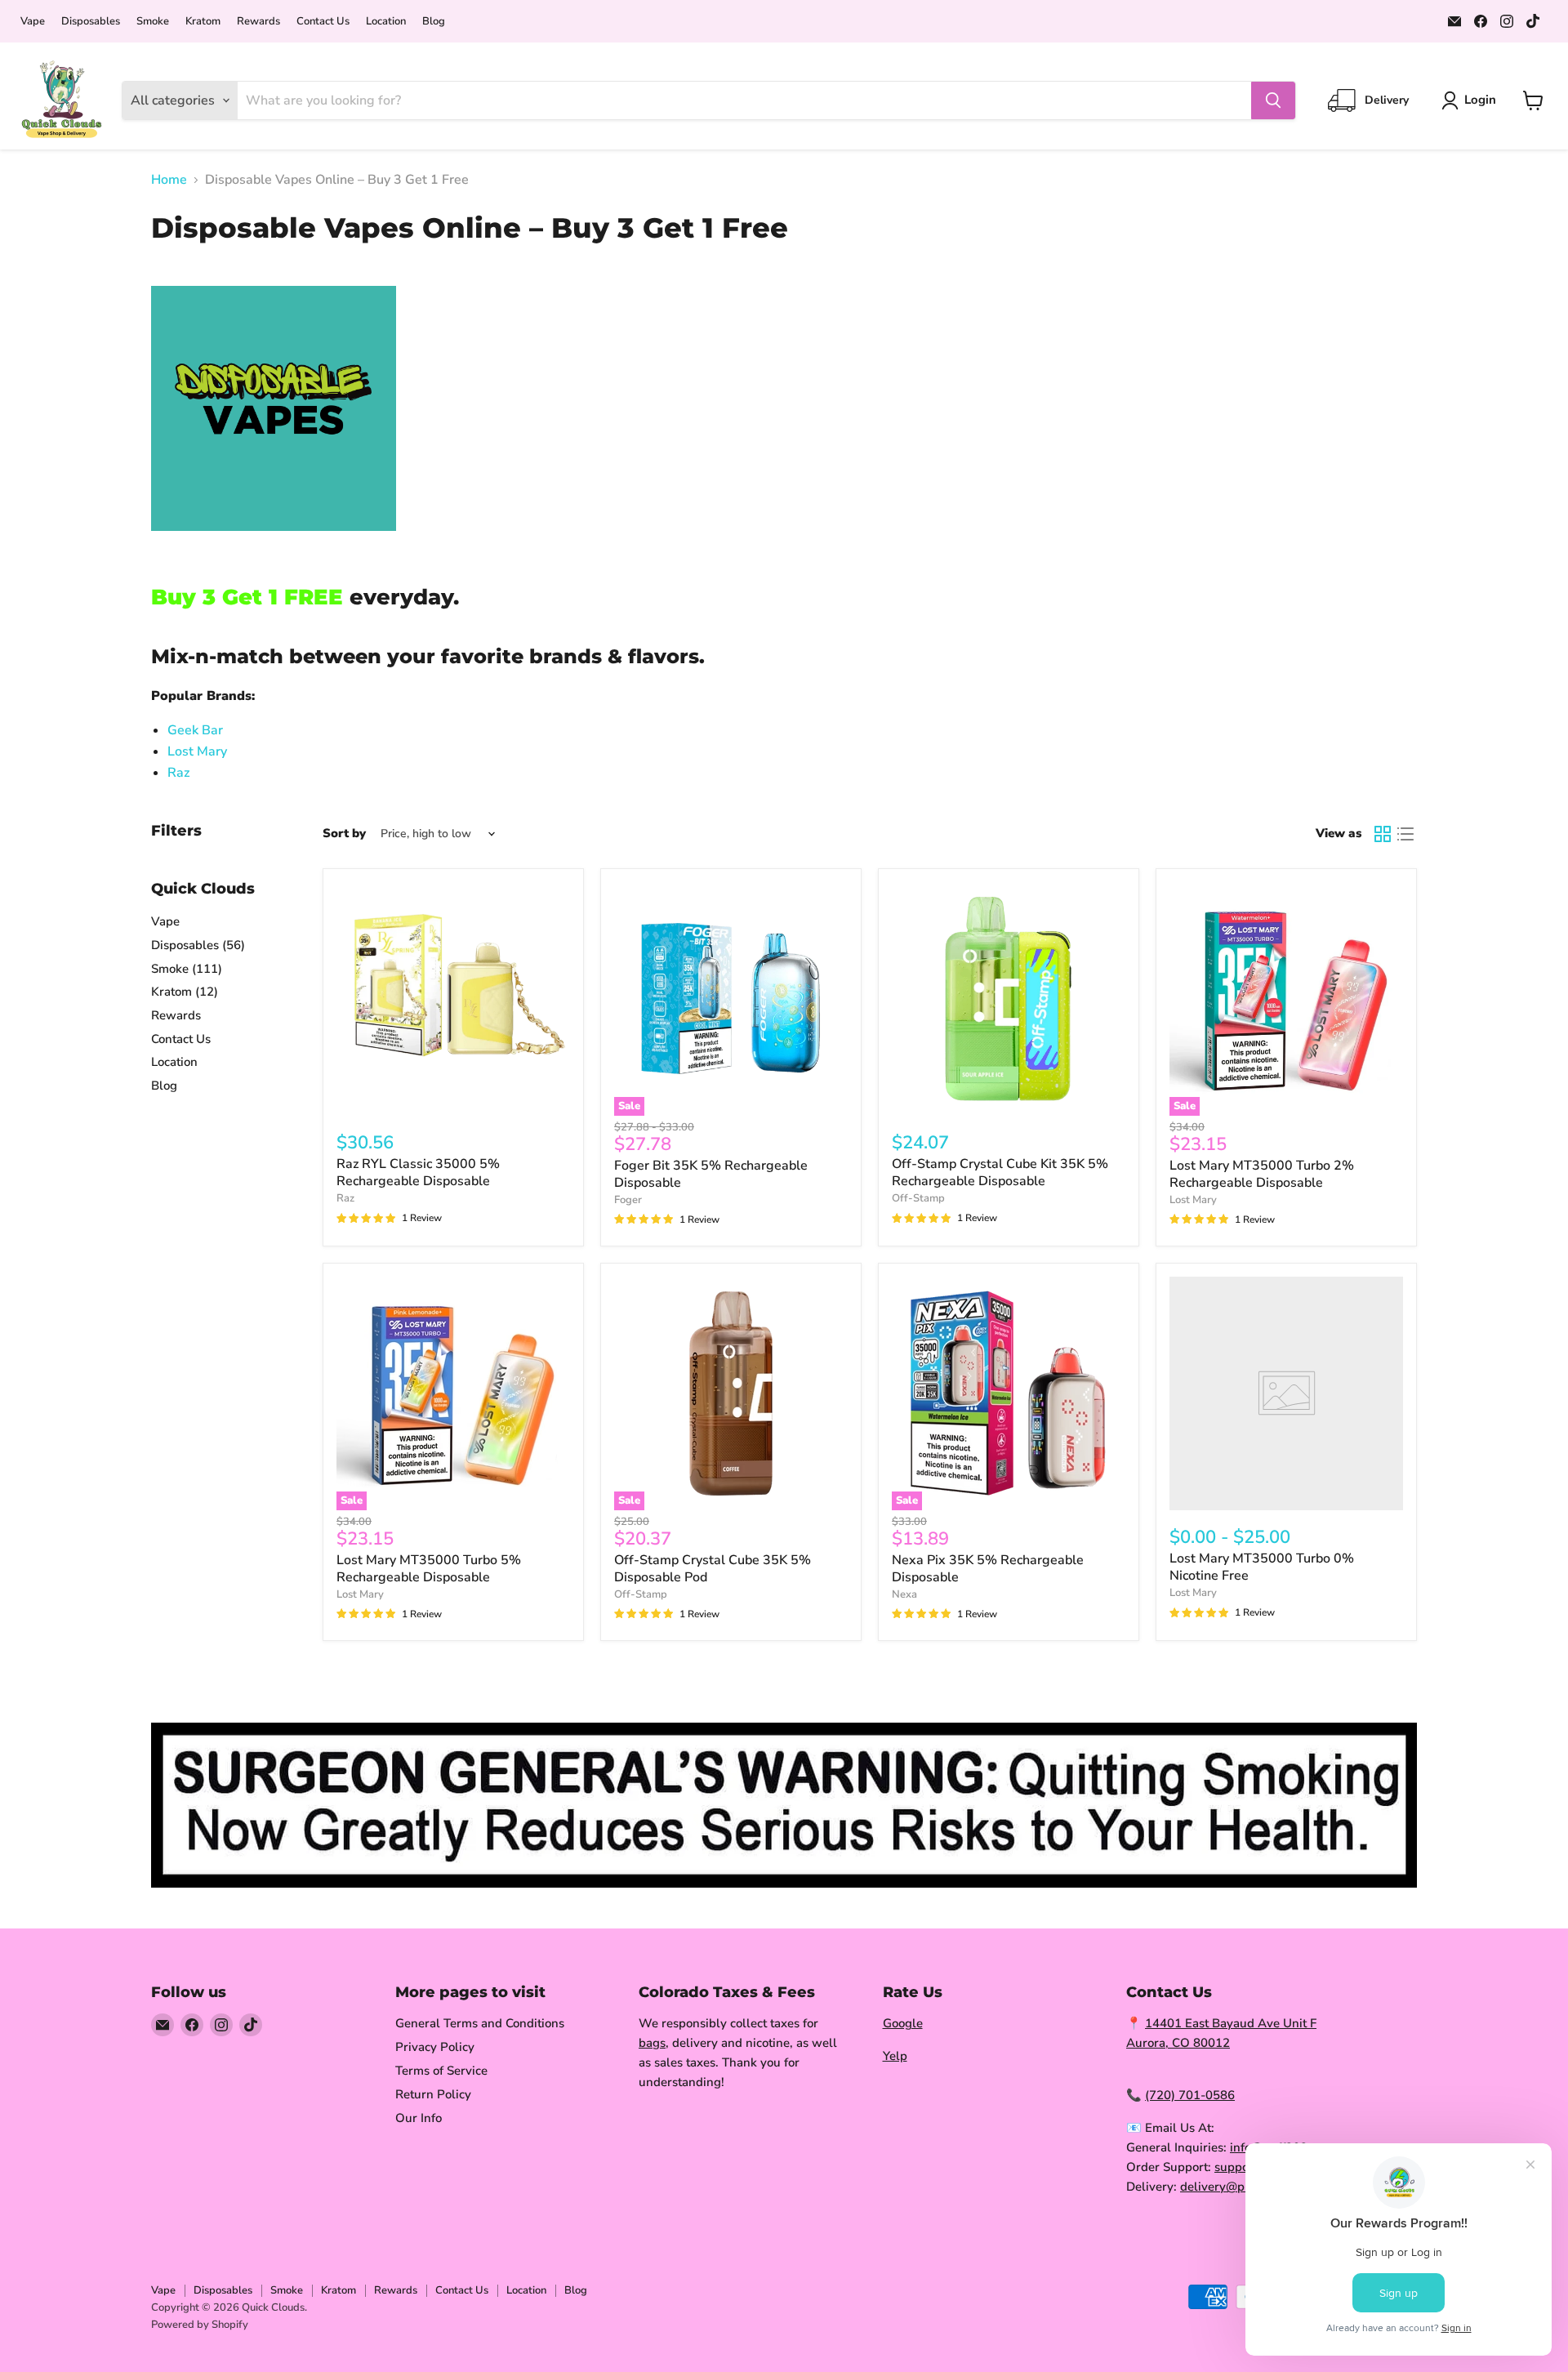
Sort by (344, 834)
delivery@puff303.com (1244, 2187)
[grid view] (1383, 834)
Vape (33, 22)
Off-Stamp (918, 1198)
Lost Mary (197, 751)
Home (169, 180)
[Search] (1273, 100)
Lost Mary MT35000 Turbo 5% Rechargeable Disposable (429, 1569)
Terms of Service (441, 2071)
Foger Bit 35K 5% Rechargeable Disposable (711, 1174)
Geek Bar (195, 730)
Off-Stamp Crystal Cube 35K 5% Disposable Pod (713, 1569)
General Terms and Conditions (480, 2023)
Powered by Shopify (200, 2325)
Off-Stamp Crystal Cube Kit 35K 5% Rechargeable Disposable (1000, 1173)
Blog (434, 22)
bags (652, 2043)
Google (903, 2023)
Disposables (91, 22)
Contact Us (323, 22)
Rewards (258, 22)
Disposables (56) (198, 945)
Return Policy (433, 2094)
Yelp (895, 2056)
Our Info (419, 2118)
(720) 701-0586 (1190, 2095)
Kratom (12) (185, 992)
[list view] (1405, 834)
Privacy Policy (435, 2047)
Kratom (203, 22)
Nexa (904, 1594)
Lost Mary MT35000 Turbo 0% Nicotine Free (1262, 1567)
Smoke (153, 22)
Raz (178, 773)
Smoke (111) (187, 969)
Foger (628, 1200)
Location (386, 22)
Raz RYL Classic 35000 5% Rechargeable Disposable (418, 1173)
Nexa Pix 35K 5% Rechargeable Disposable (988, 1569)
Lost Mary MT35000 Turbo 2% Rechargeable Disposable (1262, 1174)
